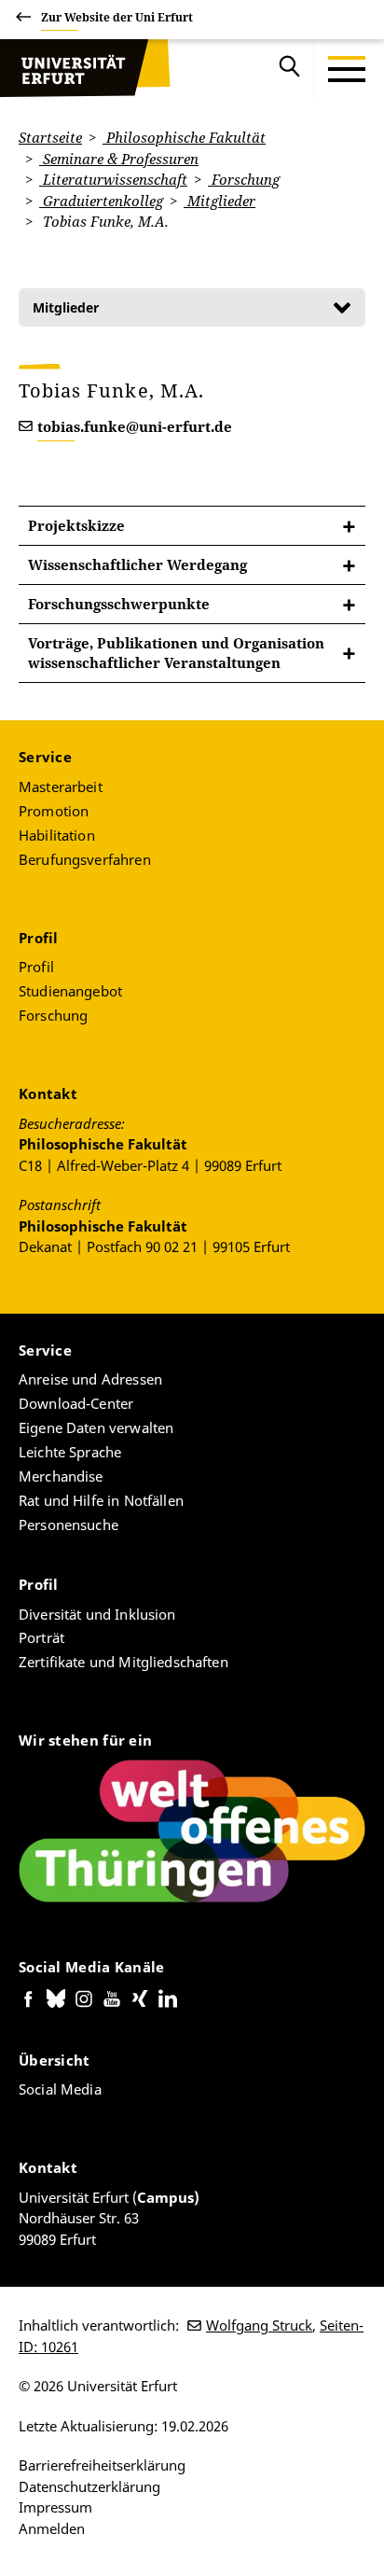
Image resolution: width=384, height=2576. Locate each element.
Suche (290, 69)
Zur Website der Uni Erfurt (117, 17)
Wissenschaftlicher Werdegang (137, 564)
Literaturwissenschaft (113, 179)
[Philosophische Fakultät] (85, 69)
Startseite (50, 137)
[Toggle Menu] (347, 69)
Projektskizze (76, 525)
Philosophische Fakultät (184, 137)
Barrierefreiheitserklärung (102, 2465)
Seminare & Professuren (119, 159)
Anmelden (52, 2528)
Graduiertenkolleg (101, 201)
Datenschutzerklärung (89, 2486)
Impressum (55, 2507)
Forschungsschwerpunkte (119, 604)
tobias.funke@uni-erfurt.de (135, 426)
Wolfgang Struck (259, 2325)
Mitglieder (219, 201)
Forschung (244, 179)
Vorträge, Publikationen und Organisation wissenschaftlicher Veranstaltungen (176, 653)
